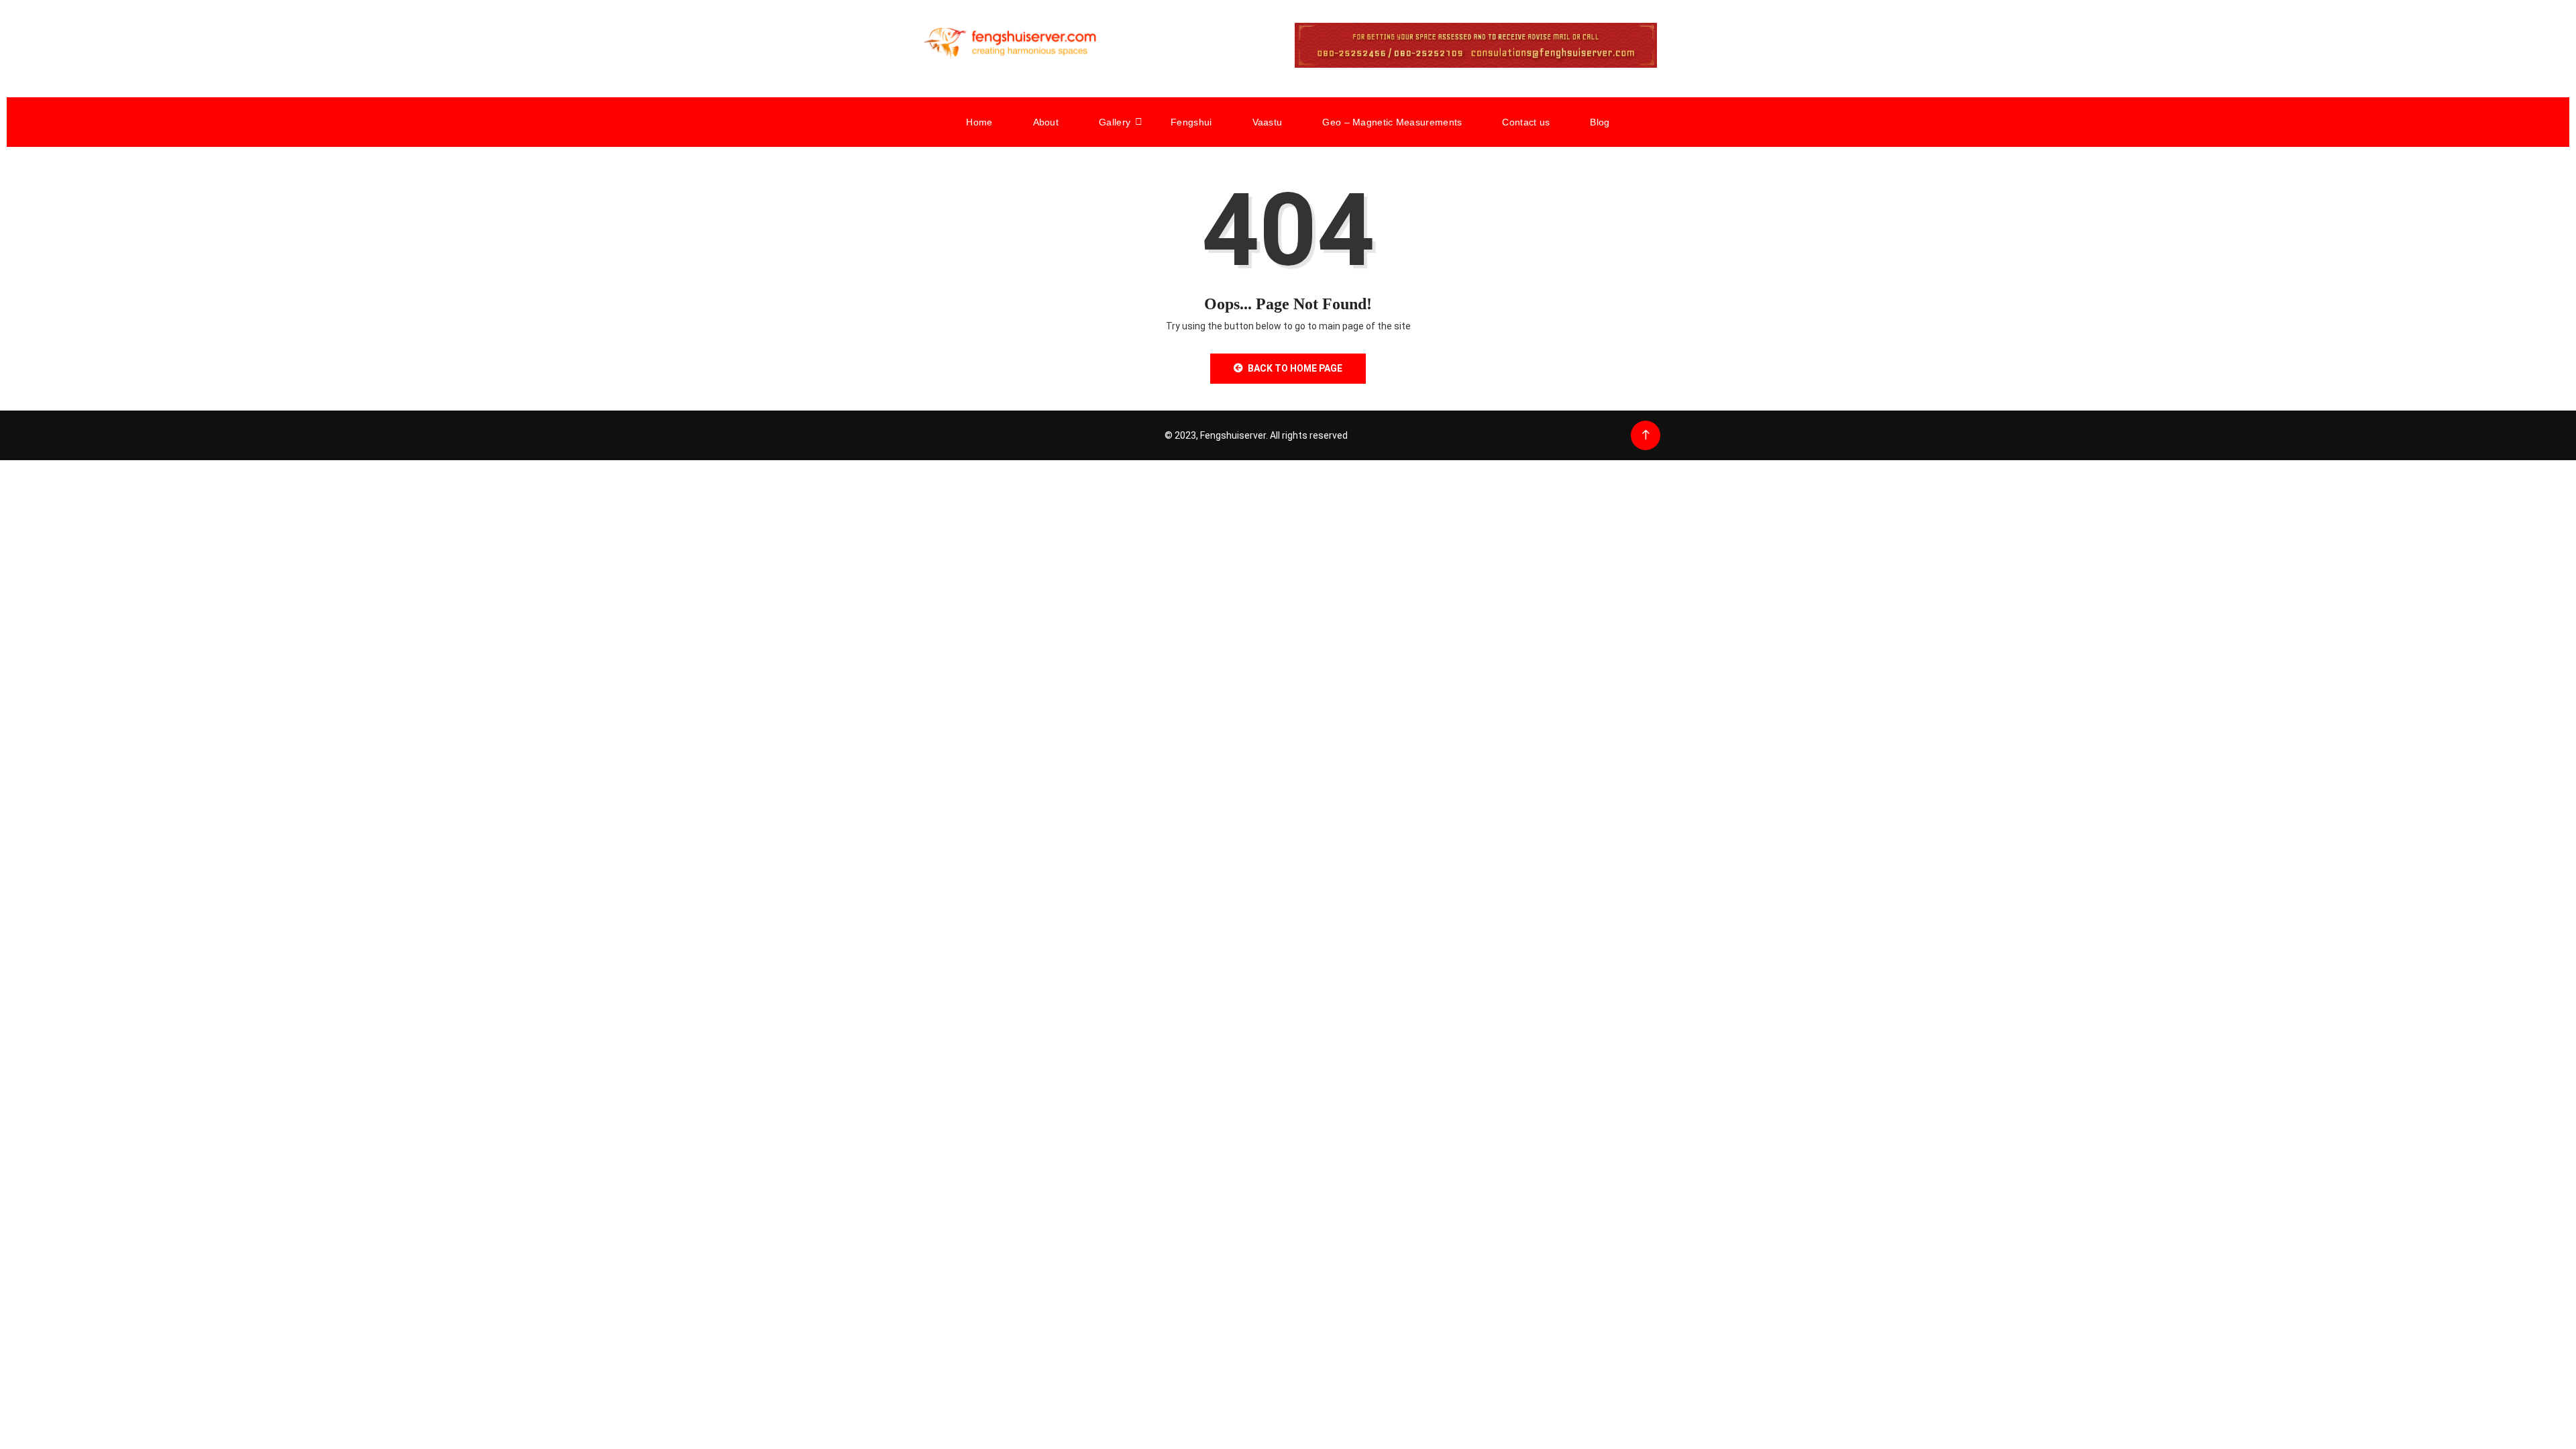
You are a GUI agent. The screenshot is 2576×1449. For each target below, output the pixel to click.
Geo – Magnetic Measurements (1392, 122)
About (1046, 122)
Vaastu (1268, 122)
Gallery (1115, 122)
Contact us (1526, 122)
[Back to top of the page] (1646, 435)
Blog (1600, 122)
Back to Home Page (1295, 368)
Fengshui (1191, 122)
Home (979, 122)
